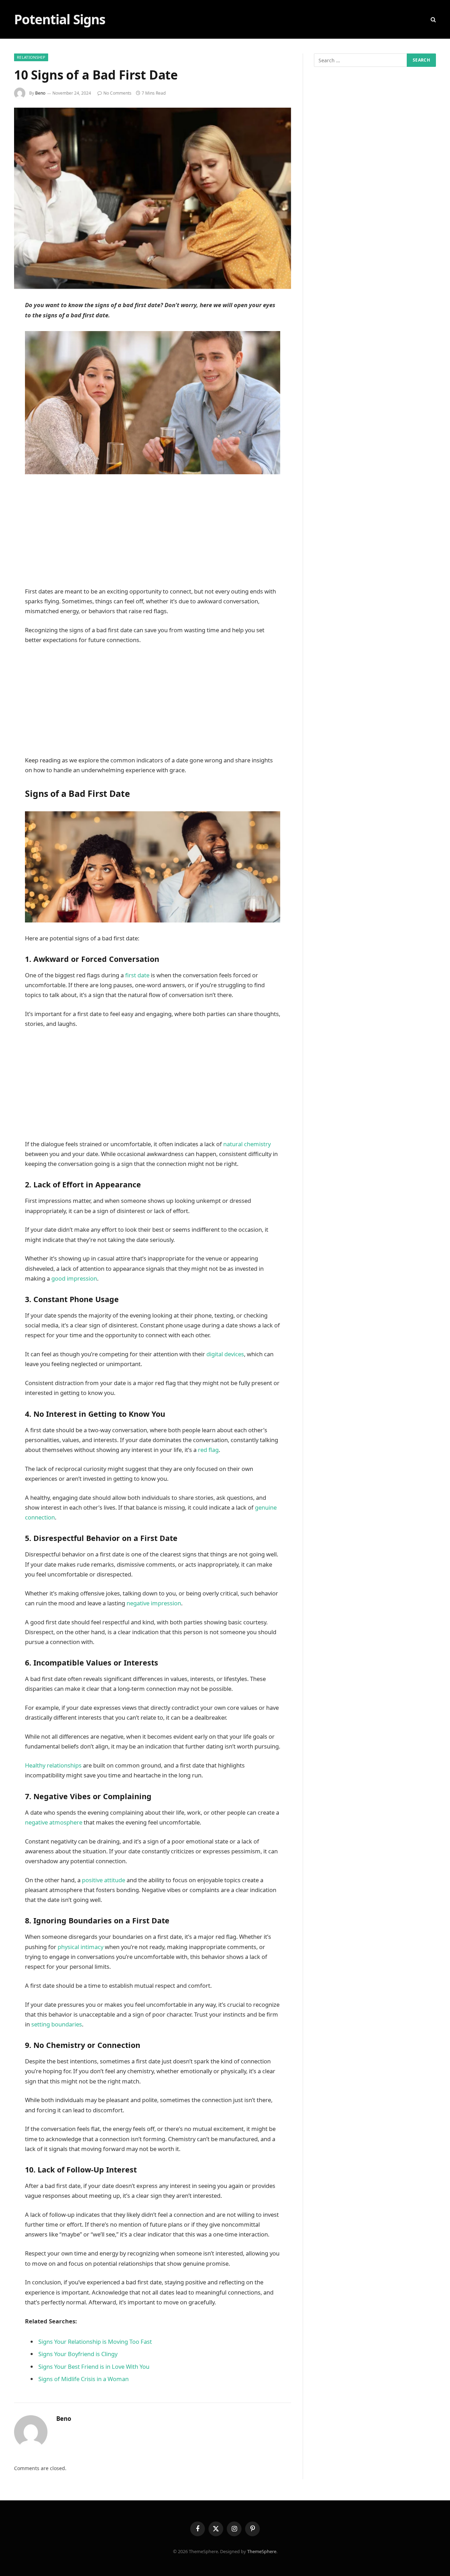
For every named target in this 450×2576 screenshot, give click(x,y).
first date (137, 975)
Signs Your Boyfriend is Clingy (78, 2354)
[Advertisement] (153, 534)
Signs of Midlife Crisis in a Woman (83, 2379)
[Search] (433, 20)
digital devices (225, 1354)
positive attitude (104, 1880)
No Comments (117, 93)
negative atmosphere (54, 1822)
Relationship (31, 57)
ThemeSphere (262, 2551)
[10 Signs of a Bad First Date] (153, 198)
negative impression (154, 1603)
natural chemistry (247, 1144)
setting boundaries (56, 2024)
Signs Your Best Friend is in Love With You (94, 2366)
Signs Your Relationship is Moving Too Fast (95, 2342)
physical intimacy (81, 1947)
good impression (74, 1278)
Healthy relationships (53, 1765)
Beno (40, 93)
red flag (208, 1450)
